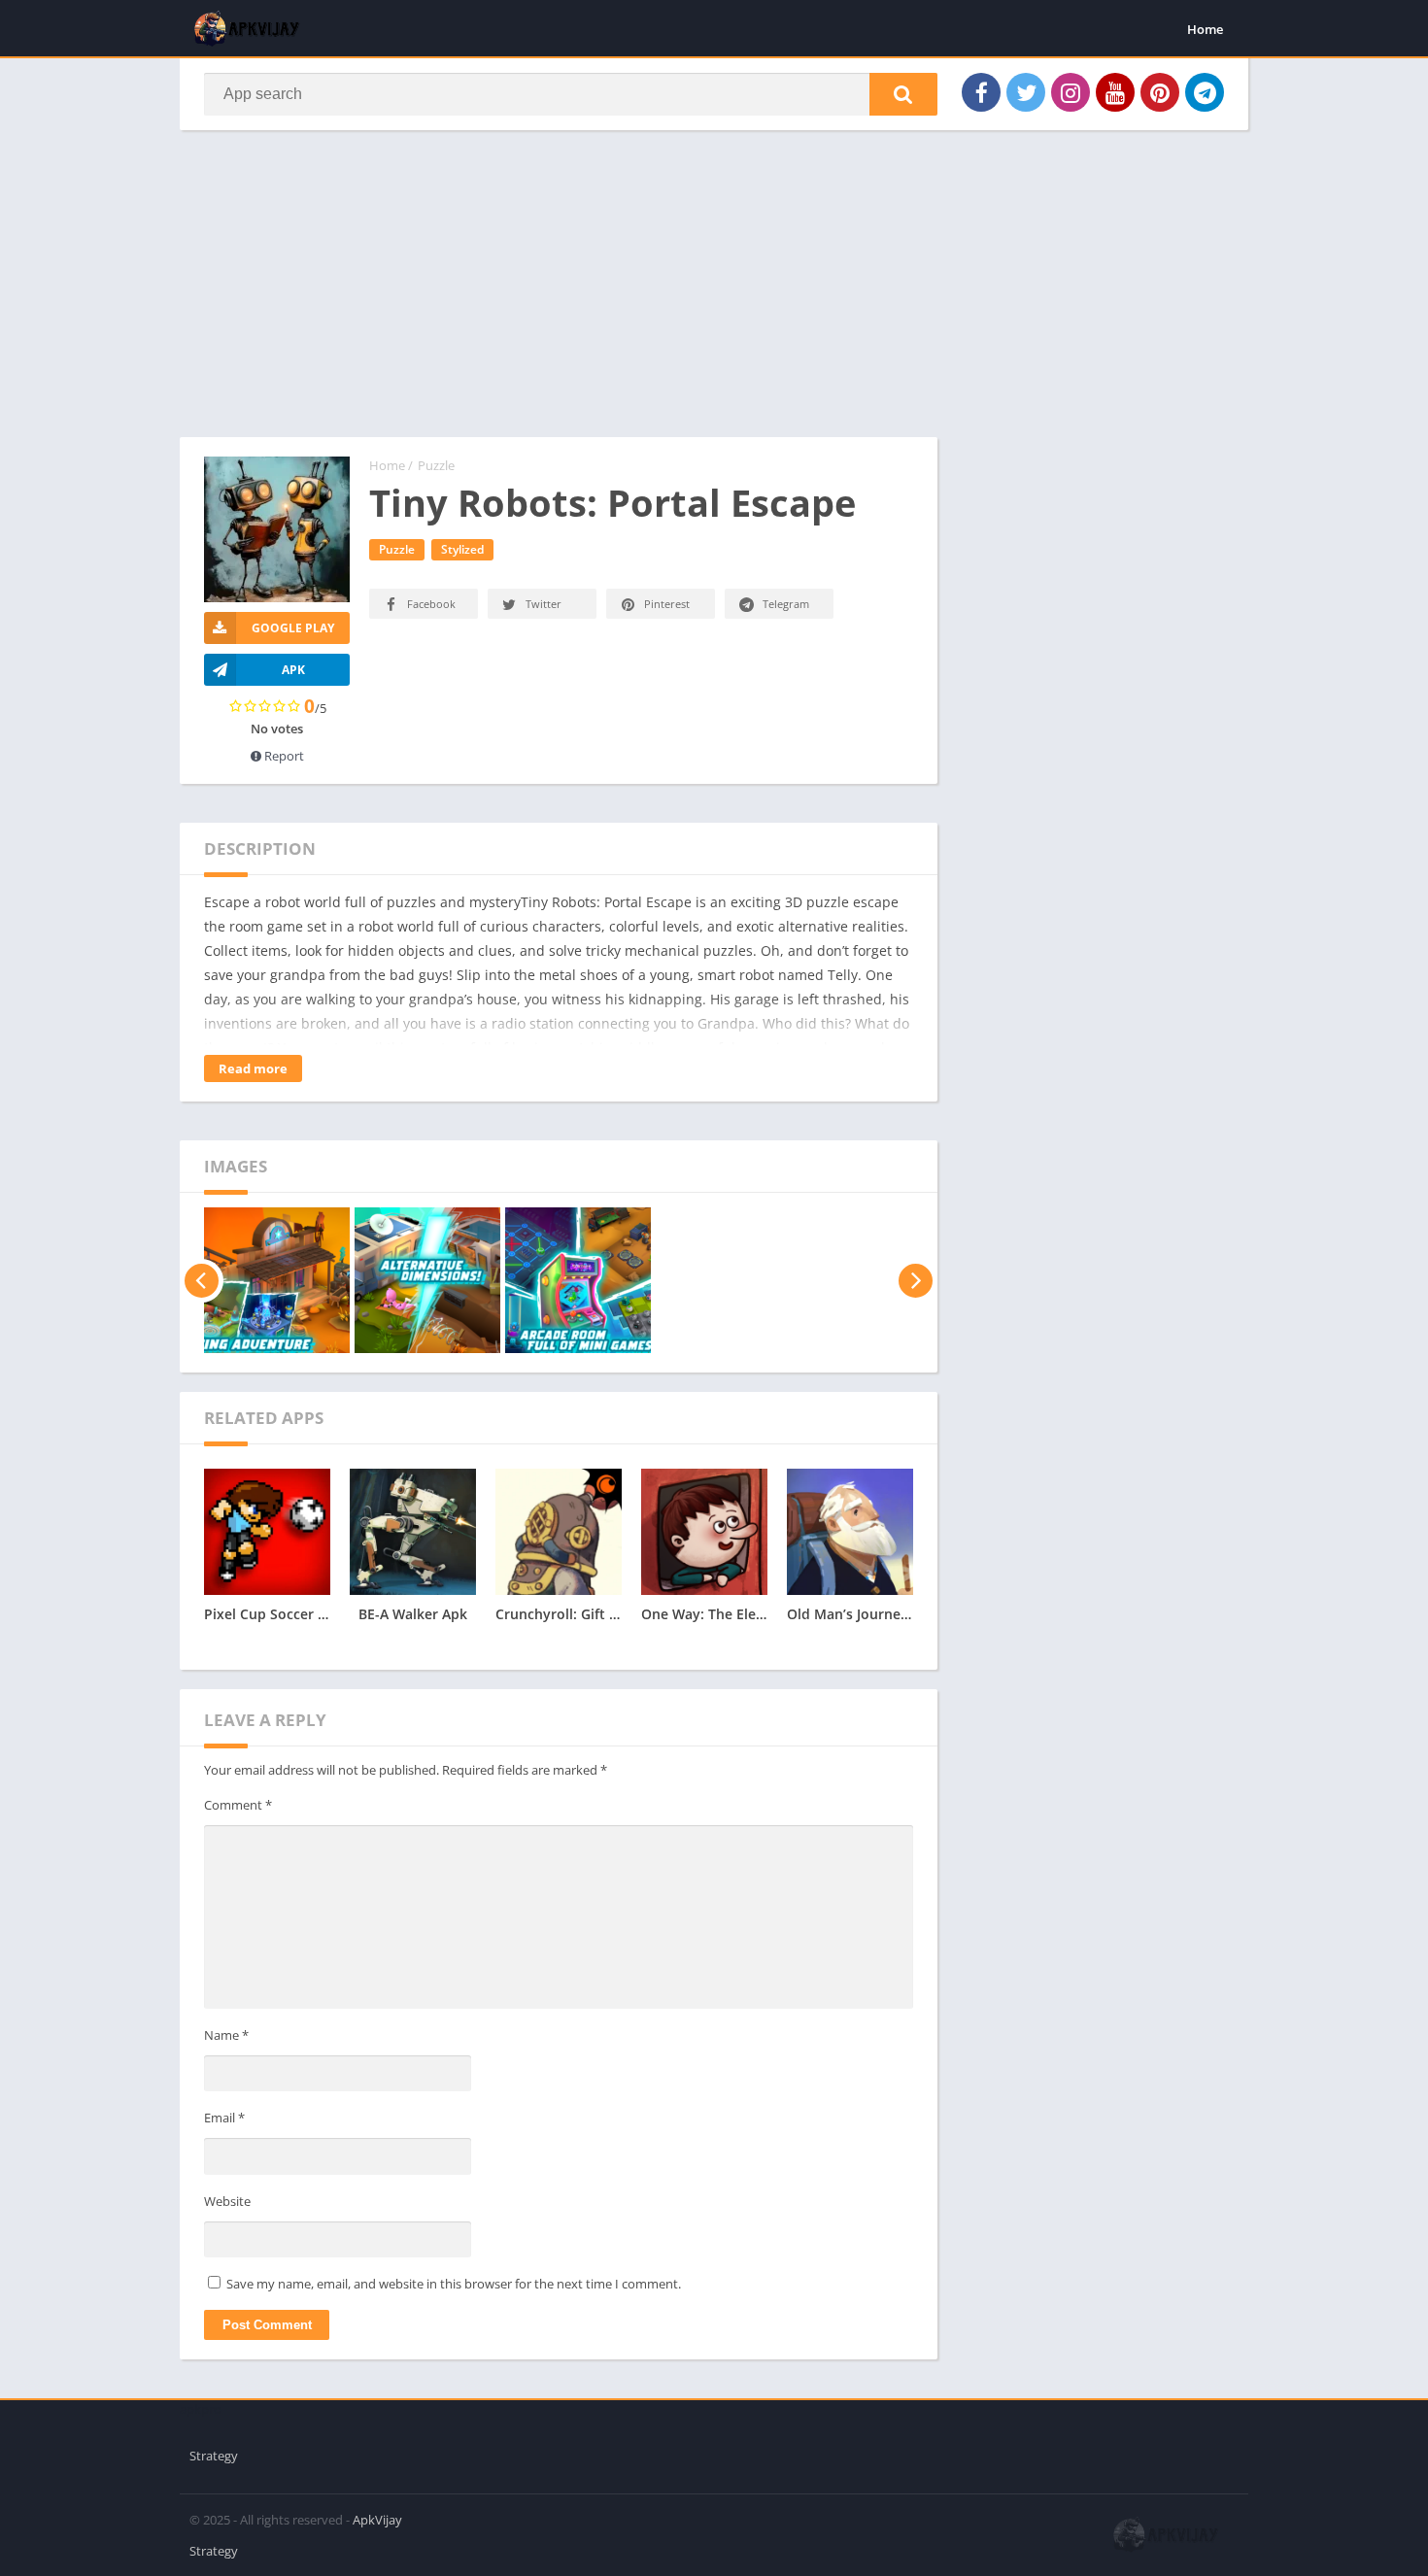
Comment (238, 1805)
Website (227, 2201)
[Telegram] (1205, 92)
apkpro (201, 2409)
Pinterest (667, 604)
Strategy (214, 2456)
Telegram (786, 604)
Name (226, 2035)
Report (283, 756)
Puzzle (436, 465)
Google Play (293, 628)
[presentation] (202, 1280)
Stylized (462, 549)
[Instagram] (1071, 92)
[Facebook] (981, 92)
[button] (903, 94)
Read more (253, 1068)
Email (224, 2118)
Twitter (544, 604)
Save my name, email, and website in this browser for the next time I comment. (454, 2284)
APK (293, 670)
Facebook (431, 604)
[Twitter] (1026, 92)
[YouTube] (1115, 92)
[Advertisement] (559, 293)
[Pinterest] (1160, 92)
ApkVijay (377, 2520)
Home (1205, 29)
